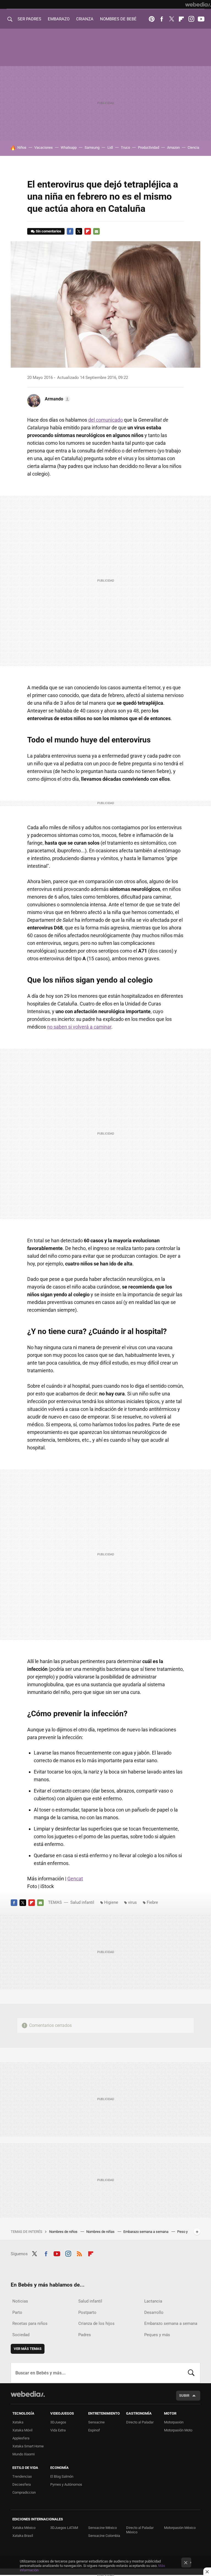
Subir (184, 2395)
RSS (79, 2253)
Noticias (20, 2301)
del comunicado (105, 420)
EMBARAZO (59, 19)
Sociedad (21, 2335)
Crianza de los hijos (96, 2323)
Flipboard (181, 19)
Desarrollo (154, 2312)
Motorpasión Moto (178, 2430)
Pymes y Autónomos (66, 2484)
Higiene (111, 1902)
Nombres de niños (64, 2232)
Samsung (92, 147)
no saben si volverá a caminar (79, 1027)
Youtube (201, 19)
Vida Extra (58, 2430)
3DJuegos (58, 2422)
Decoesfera (22, 2484)
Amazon (173, 147)
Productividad (148, 147)
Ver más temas (28, 2349)
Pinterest (152, 19)
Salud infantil (82, 1902)
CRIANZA (85, 19)
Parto (17, 2312)
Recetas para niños (30, 2323)
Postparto (87, 2312)
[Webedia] (198, 4)
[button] (57, 399)
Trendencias (22, 2476)
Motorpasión (174, 2422)
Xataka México (24, 2528)
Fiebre (152, 1902)
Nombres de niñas (101, 2232)
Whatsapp (69, 147)
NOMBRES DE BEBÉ (118, 19)
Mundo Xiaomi (23, 2454)
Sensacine (96, 2422)
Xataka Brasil (23, 2536)
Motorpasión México (180, 2528)
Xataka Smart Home (28, 2446)
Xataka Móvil (22, 2430)
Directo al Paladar (140, 2422)
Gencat (75, 1879)
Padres (85, 2335)
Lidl (110, 147)
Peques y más (157, 2335)
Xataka (18, 2422)
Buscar (191, 2373)
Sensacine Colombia (104, 2536)
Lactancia (153, 2301)
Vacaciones (44, 147)
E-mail (96, 231)
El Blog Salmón (62, 2476)
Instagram (191, 19)
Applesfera (21, 2438)
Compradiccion (24, 2492)
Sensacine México (102, 2528)
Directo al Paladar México (140, 2530)
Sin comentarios (48, 231)
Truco (125, 147)
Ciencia (193, 147)
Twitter (171, 19)
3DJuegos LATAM (64, 2528)
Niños (22, 147)
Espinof (94, 2430)
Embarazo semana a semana (146, 2232)
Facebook (162, 19)
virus (132, 1902)
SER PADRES (29, 19)
